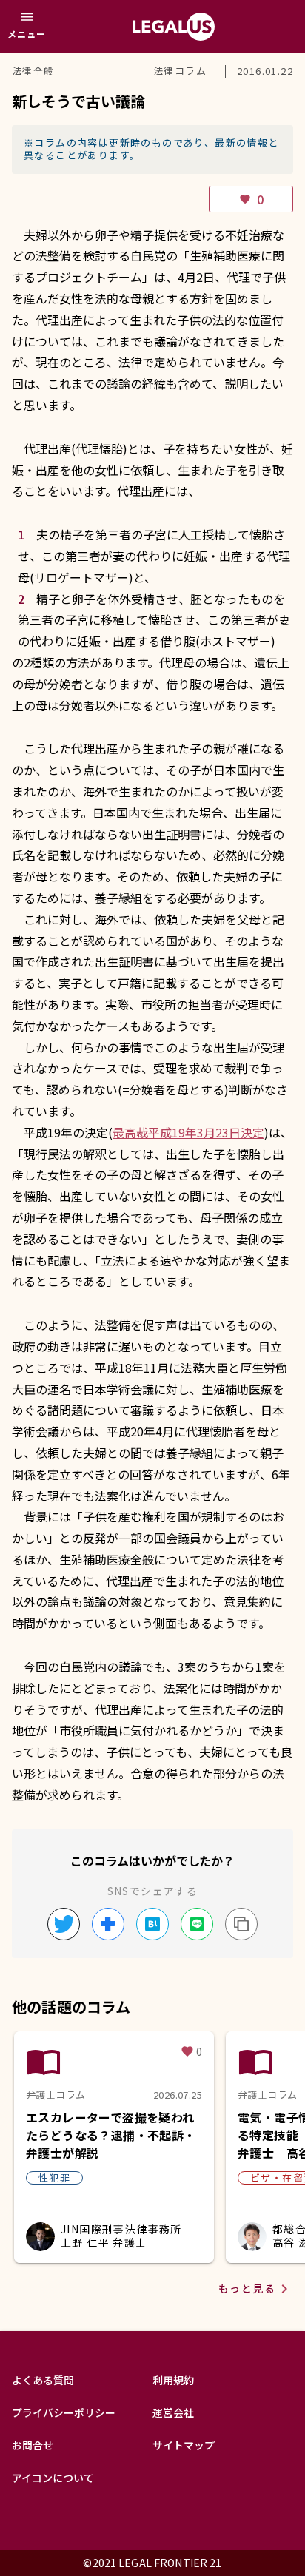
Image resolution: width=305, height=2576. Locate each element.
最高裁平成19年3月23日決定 (188, 1132)
